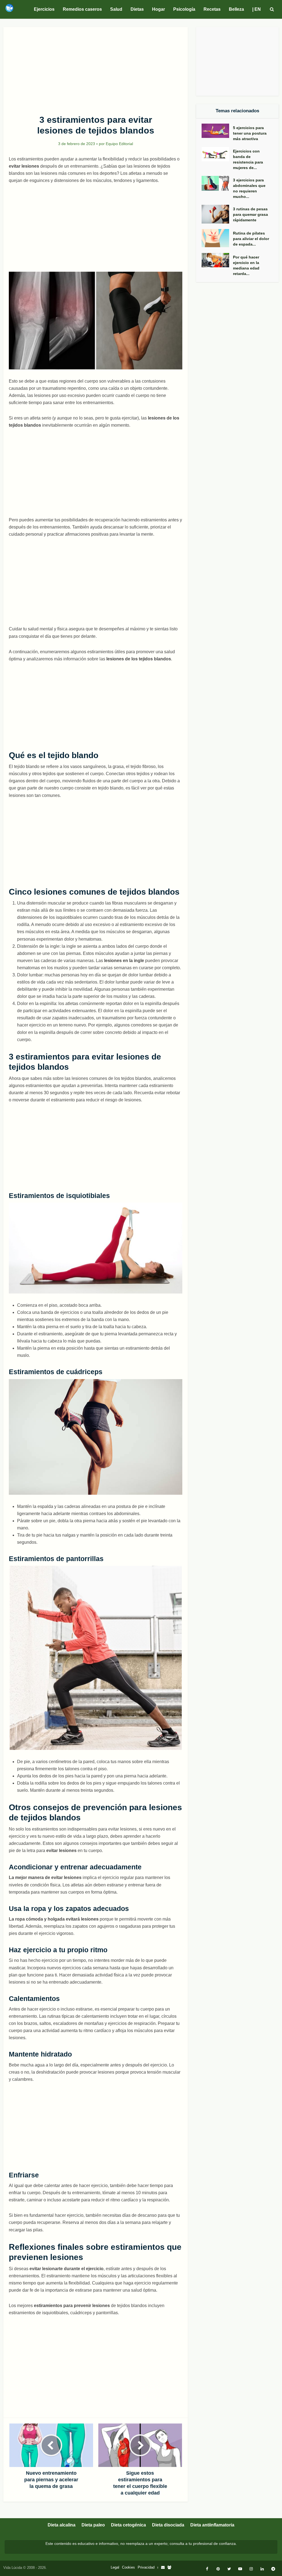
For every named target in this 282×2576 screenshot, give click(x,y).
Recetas (212, 9)
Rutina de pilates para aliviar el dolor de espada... (251, 239)
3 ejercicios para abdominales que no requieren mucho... (249, 188)
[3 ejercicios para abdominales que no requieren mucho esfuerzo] (217, 183)
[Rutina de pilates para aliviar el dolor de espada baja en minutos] (217, 238)
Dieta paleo (93, 2525)
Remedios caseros (82, 9)
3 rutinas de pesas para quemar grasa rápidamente (250, 214)
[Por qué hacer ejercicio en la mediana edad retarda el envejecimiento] (217, 260)
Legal (115, 2567)
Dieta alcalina (62, 2525)
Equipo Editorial (119, 144)
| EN (257, 9)
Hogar (158, 9)
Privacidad (146, 2567)
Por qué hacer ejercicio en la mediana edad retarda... (246, 265)
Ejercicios (44, 9)
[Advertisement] (96, 68)
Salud (116, 9)
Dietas (137, 9)
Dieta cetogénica (128, 2525)
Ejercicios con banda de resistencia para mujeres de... (248, 159)
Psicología (184, 9)
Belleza (236, 9)
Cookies (128, 2567)
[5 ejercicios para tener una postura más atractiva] (217, 131)
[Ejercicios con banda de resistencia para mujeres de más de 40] (217, 154)
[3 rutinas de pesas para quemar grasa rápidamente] (217, 214)
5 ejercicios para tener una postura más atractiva (250, 133)
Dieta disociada (168, 2525)
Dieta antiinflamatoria (212, 2525)
